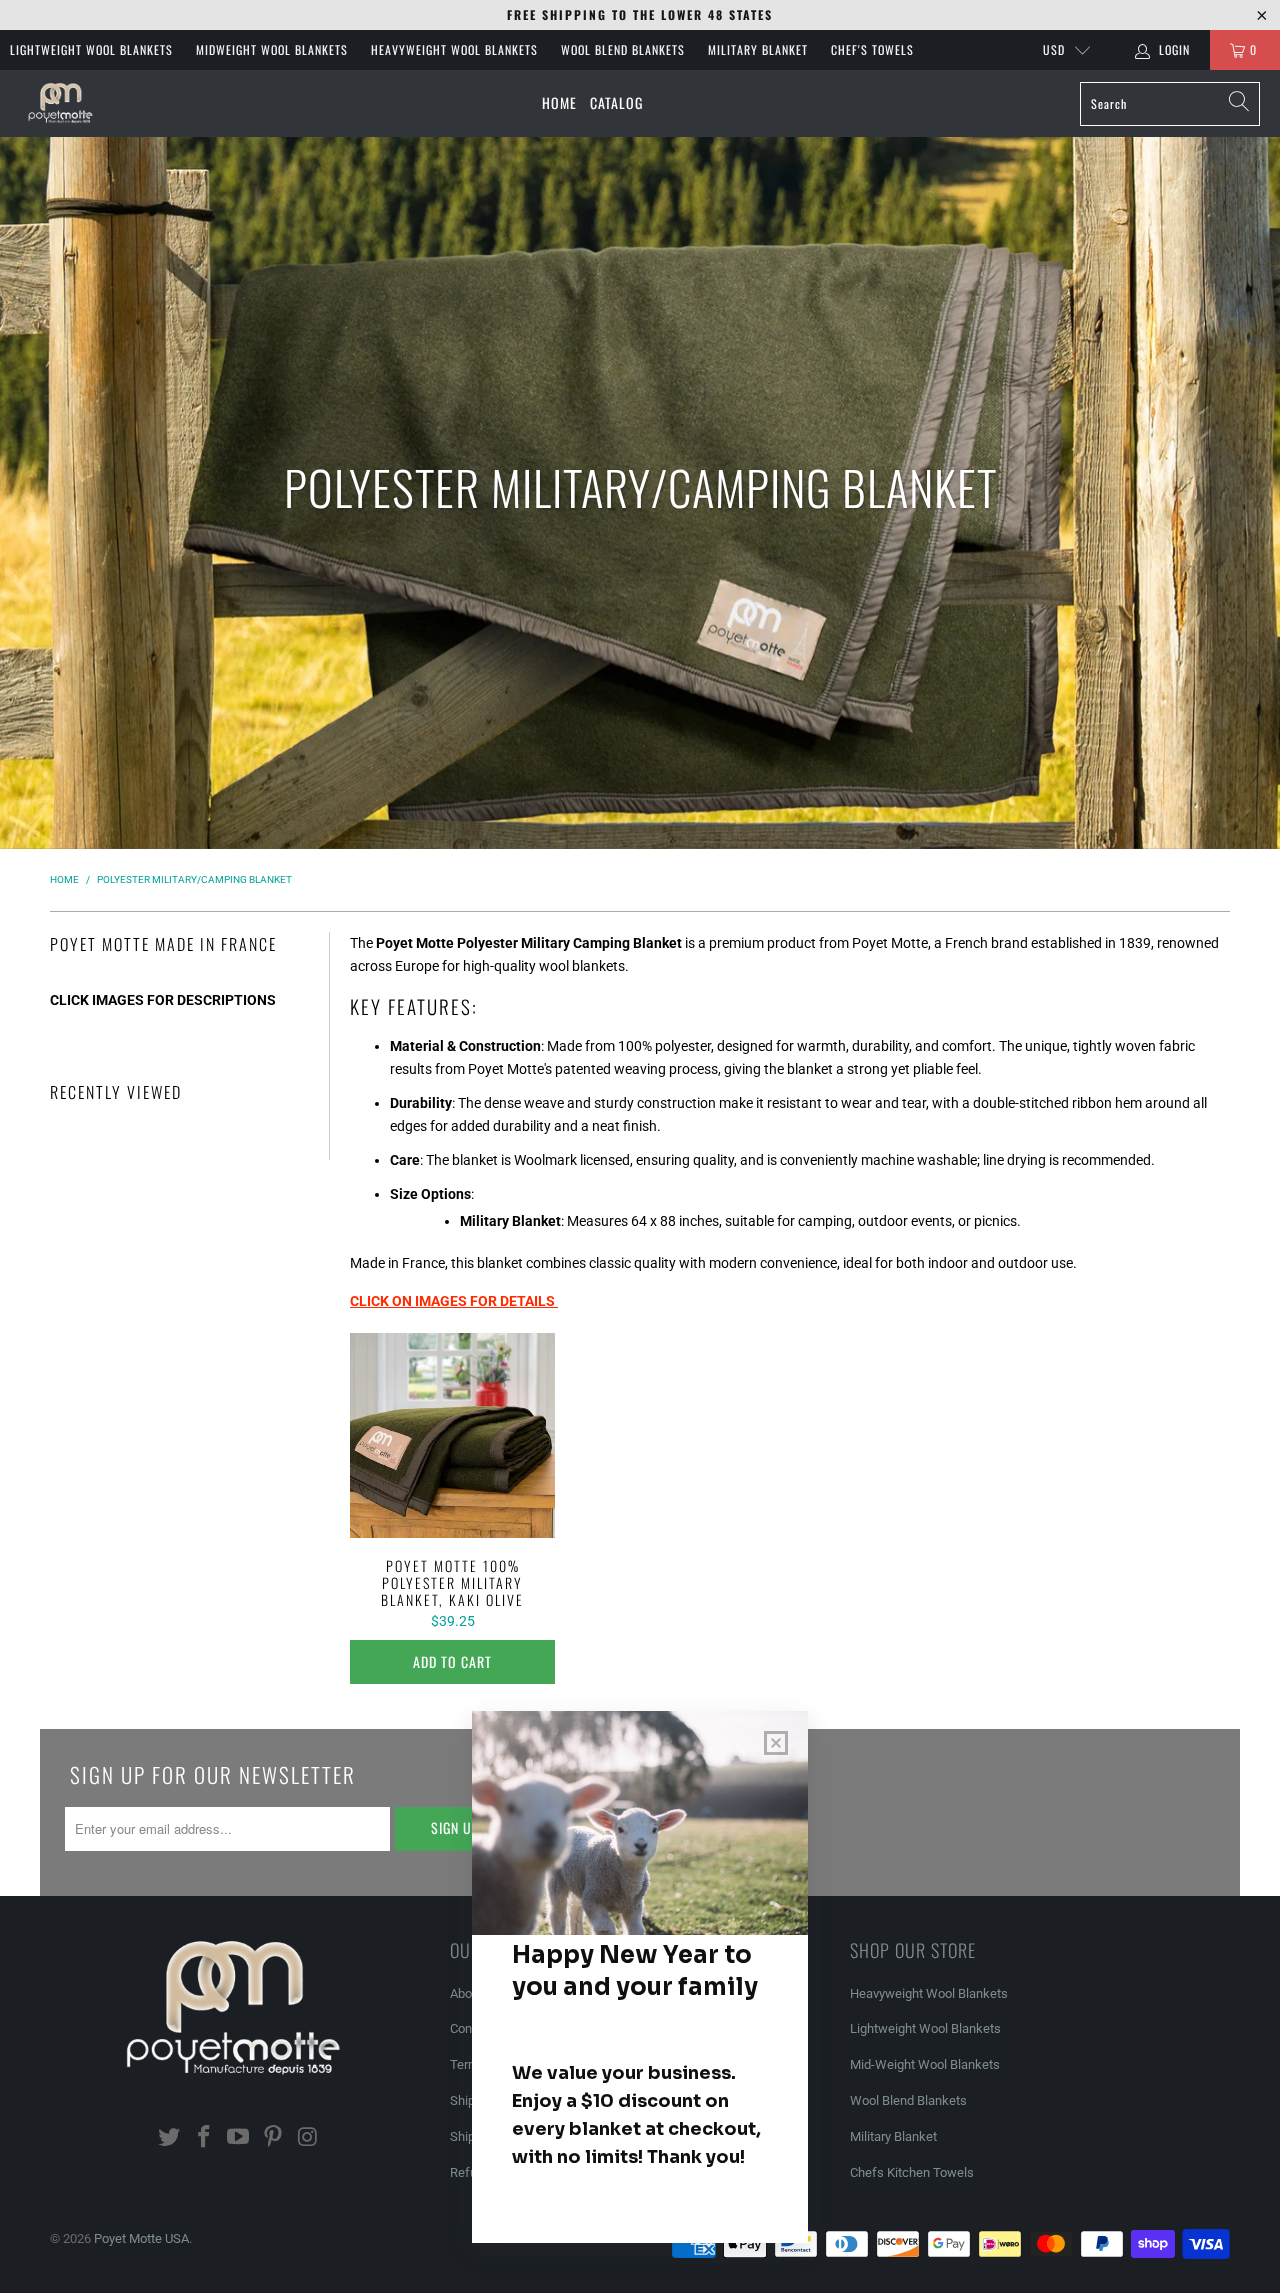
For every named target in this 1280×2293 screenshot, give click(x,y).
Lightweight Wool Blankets (91, 49)
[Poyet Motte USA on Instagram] (309, 2138)
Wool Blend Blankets (623, 49)
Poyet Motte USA (141, 2238)
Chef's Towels (872, 49)
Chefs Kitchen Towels (912, 2172)
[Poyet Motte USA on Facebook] (204, 2138)
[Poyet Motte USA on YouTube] (239, 2138)
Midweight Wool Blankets (272, 49)
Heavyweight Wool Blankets (454, 49)
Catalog (616, 102)
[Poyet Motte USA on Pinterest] (274, 2138)
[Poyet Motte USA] (62, 103)
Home (559, 102)
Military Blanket (758, 49)
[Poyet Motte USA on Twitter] (170, 2138)
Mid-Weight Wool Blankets (925, 2064)
